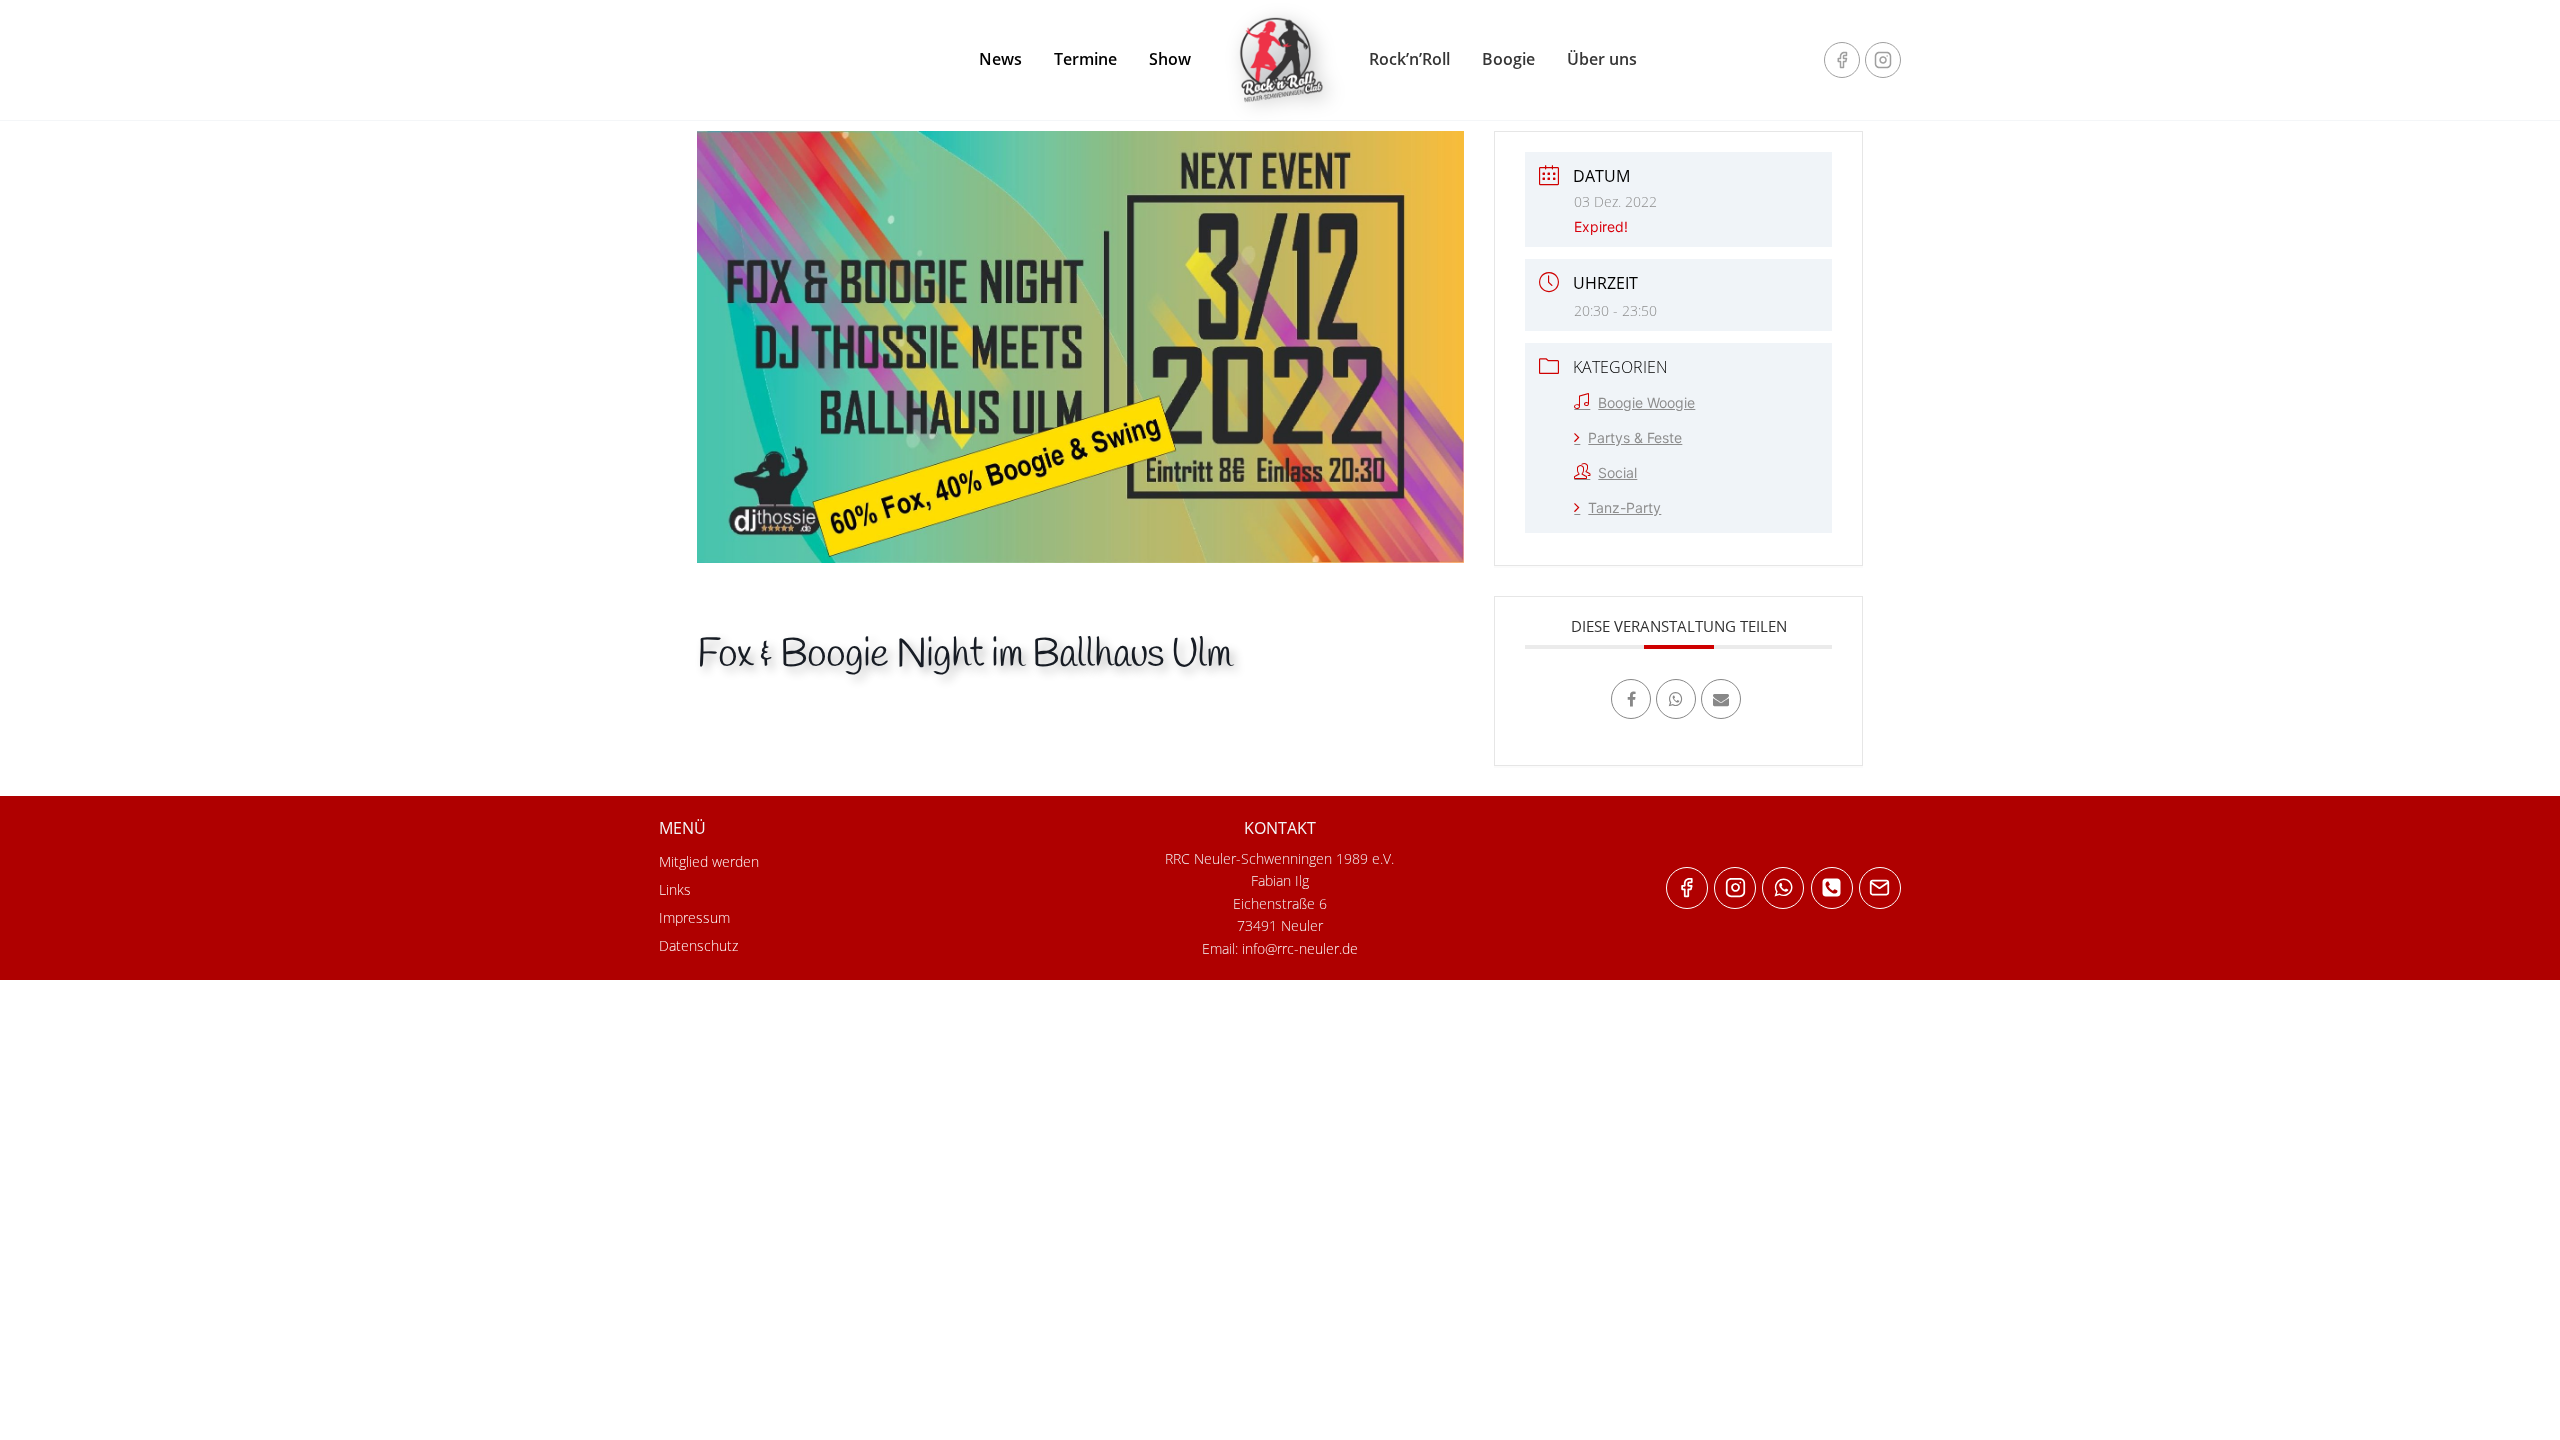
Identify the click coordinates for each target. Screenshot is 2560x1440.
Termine (1085, 59)
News (1000, 59)
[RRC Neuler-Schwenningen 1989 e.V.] (1280, 60)
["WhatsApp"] (1783, 888)
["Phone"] (1832, 888)
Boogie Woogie (1646, 402)
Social (1617, 472)
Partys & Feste (1635, 437)
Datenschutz (698, 945)
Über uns (1602, 59)
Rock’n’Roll (1409, 59)
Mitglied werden (709, 861)
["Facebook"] (1842, 60)
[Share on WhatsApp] (1676, 699)
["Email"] (1880, 888)
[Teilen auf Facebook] (1631, 699)
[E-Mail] (1721, 699)
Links (675, 889)
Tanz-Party (1624, 507)
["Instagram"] (1883, 60)
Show (1170, 59)
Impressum (694, 917)
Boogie (1508, 59)
